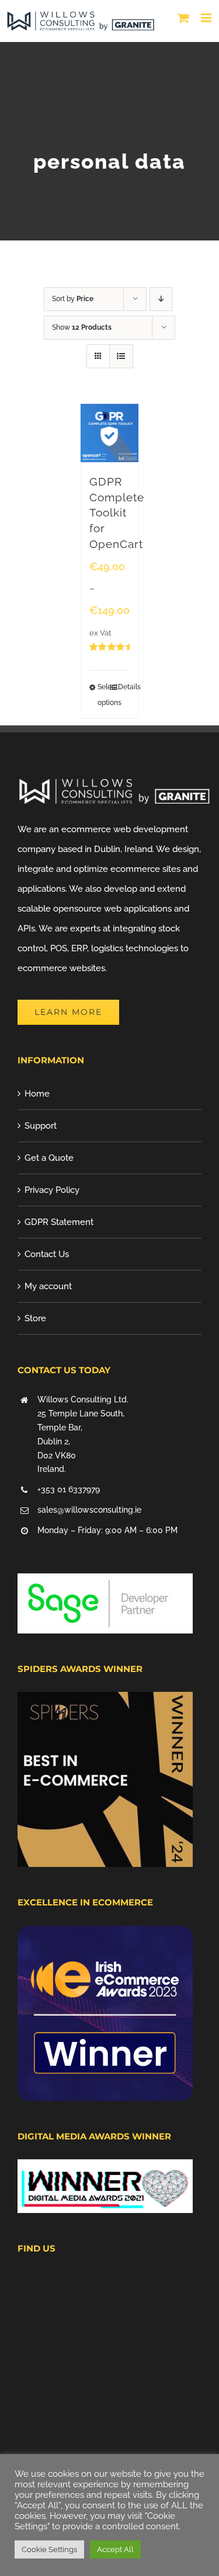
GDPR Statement (59, 1222)
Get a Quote (49, 1158)
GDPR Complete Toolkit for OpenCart (117, 513)
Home (37, 1094)
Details (124, 687)
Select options (103, 695)
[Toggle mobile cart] (183, 18)
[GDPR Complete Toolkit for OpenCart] (110, 433)
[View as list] (121, 356)
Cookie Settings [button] (49, 2549)
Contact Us (47, 1254)
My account (48, 1286)
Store (35, 1318)
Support (41, 1126)
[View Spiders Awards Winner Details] (105, 1702)
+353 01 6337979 (69, 1489)
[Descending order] (161, 299)
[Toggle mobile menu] (207, 18)
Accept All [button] (115, 2549)
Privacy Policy (52, 1190)
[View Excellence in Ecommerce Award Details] (105, 1936)
